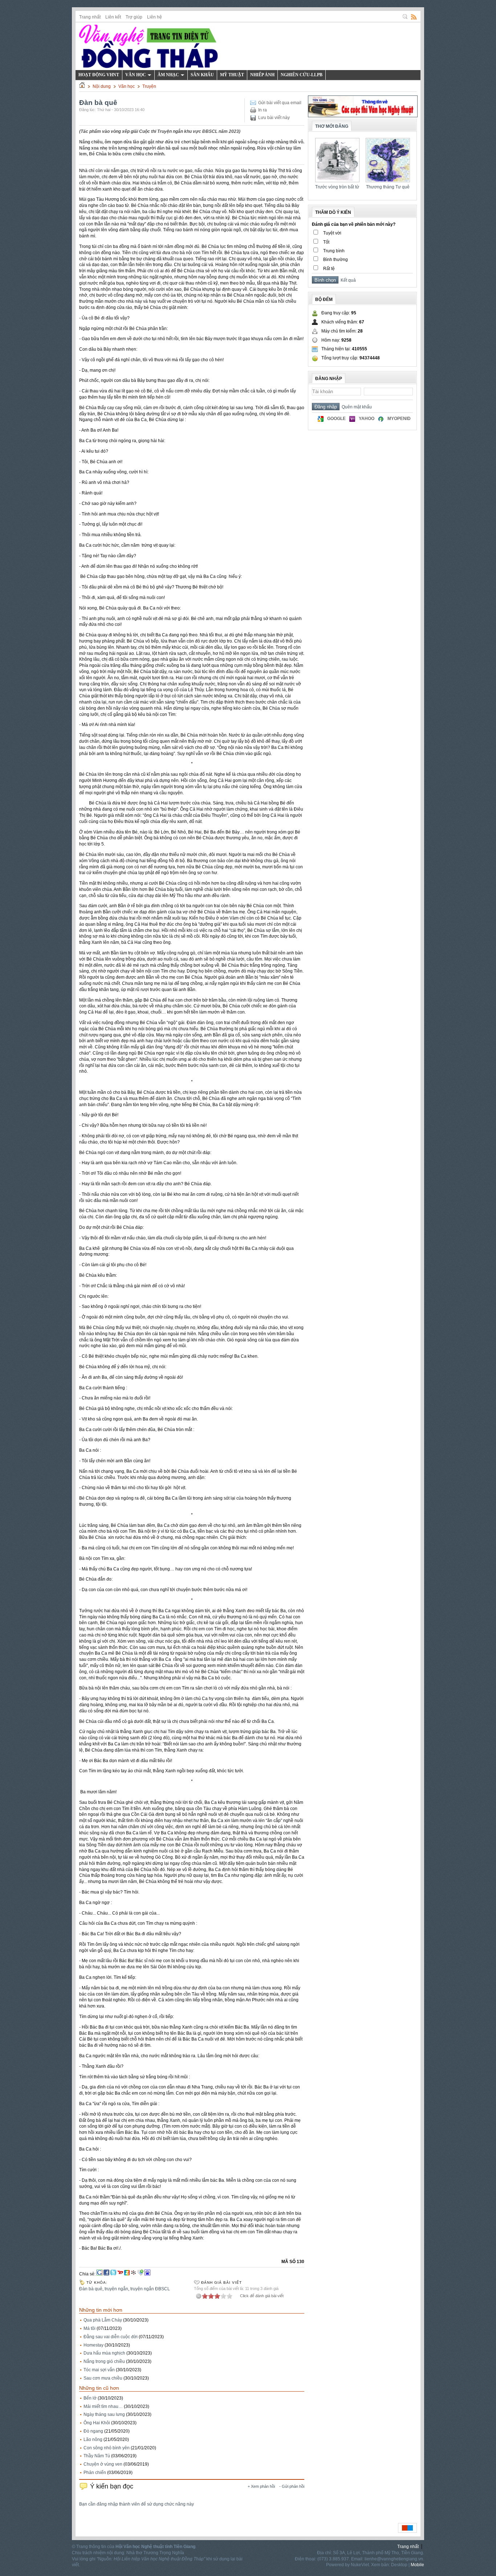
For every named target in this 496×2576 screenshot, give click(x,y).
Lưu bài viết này (274, 118)
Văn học (127, 86)
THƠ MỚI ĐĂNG (332, 126)
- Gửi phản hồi (292, 2486)
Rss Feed (414, 17)
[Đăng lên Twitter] (113, 2274)
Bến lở (90, 2398)
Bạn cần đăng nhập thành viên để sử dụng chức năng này (137, 2504)
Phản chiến (95, 2473)
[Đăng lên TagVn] (141, 2274)
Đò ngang (93, 2431)
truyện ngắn (116, 2289)
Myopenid (399, 419)
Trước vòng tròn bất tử (337, 187)
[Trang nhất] (82, 86)
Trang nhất (90, 17)
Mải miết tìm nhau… (103, 2406)
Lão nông (93, 2440)
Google (336, 419)
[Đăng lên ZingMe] (127, 2274)
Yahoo (367, 419)
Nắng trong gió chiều (104, 2361)
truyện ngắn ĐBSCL (150, 2289)
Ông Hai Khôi (97, 2423)
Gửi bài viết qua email (280, 103)
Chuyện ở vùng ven (103, 2464)
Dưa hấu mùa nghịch (104, 2353)
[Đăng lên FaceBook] (106, 2274)
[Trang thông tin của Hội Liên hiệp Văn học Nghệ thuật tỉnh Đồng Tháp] (149, 46)
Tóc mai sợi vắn (99, 2370)
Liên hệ (155, 17)
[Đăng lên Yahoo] (120, 2274)
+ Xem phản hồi (261, 2486)
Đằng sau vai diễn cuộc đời (111, 2337)
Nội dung (102, 86)
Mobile (417, 2565)
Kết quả (347, 280)
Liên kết (113, 17)
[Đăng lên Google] (99, 2274)
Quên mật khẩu (356, 407)
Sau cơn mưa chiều (103, 2378)
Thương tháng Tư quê (388, 187)
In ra (263, 110)
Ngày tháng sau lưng (104, 2414)
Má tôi (90, 2328)
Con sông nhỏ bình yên (107, 2448)
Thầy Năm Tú (97, 2456)
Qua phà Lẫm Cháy (103, 2320)
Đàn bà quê (91, 2289)
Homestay (93, 2345)
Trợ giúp (134, 17)
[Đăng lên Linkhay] (134, 2274)
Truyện (149, 86)
